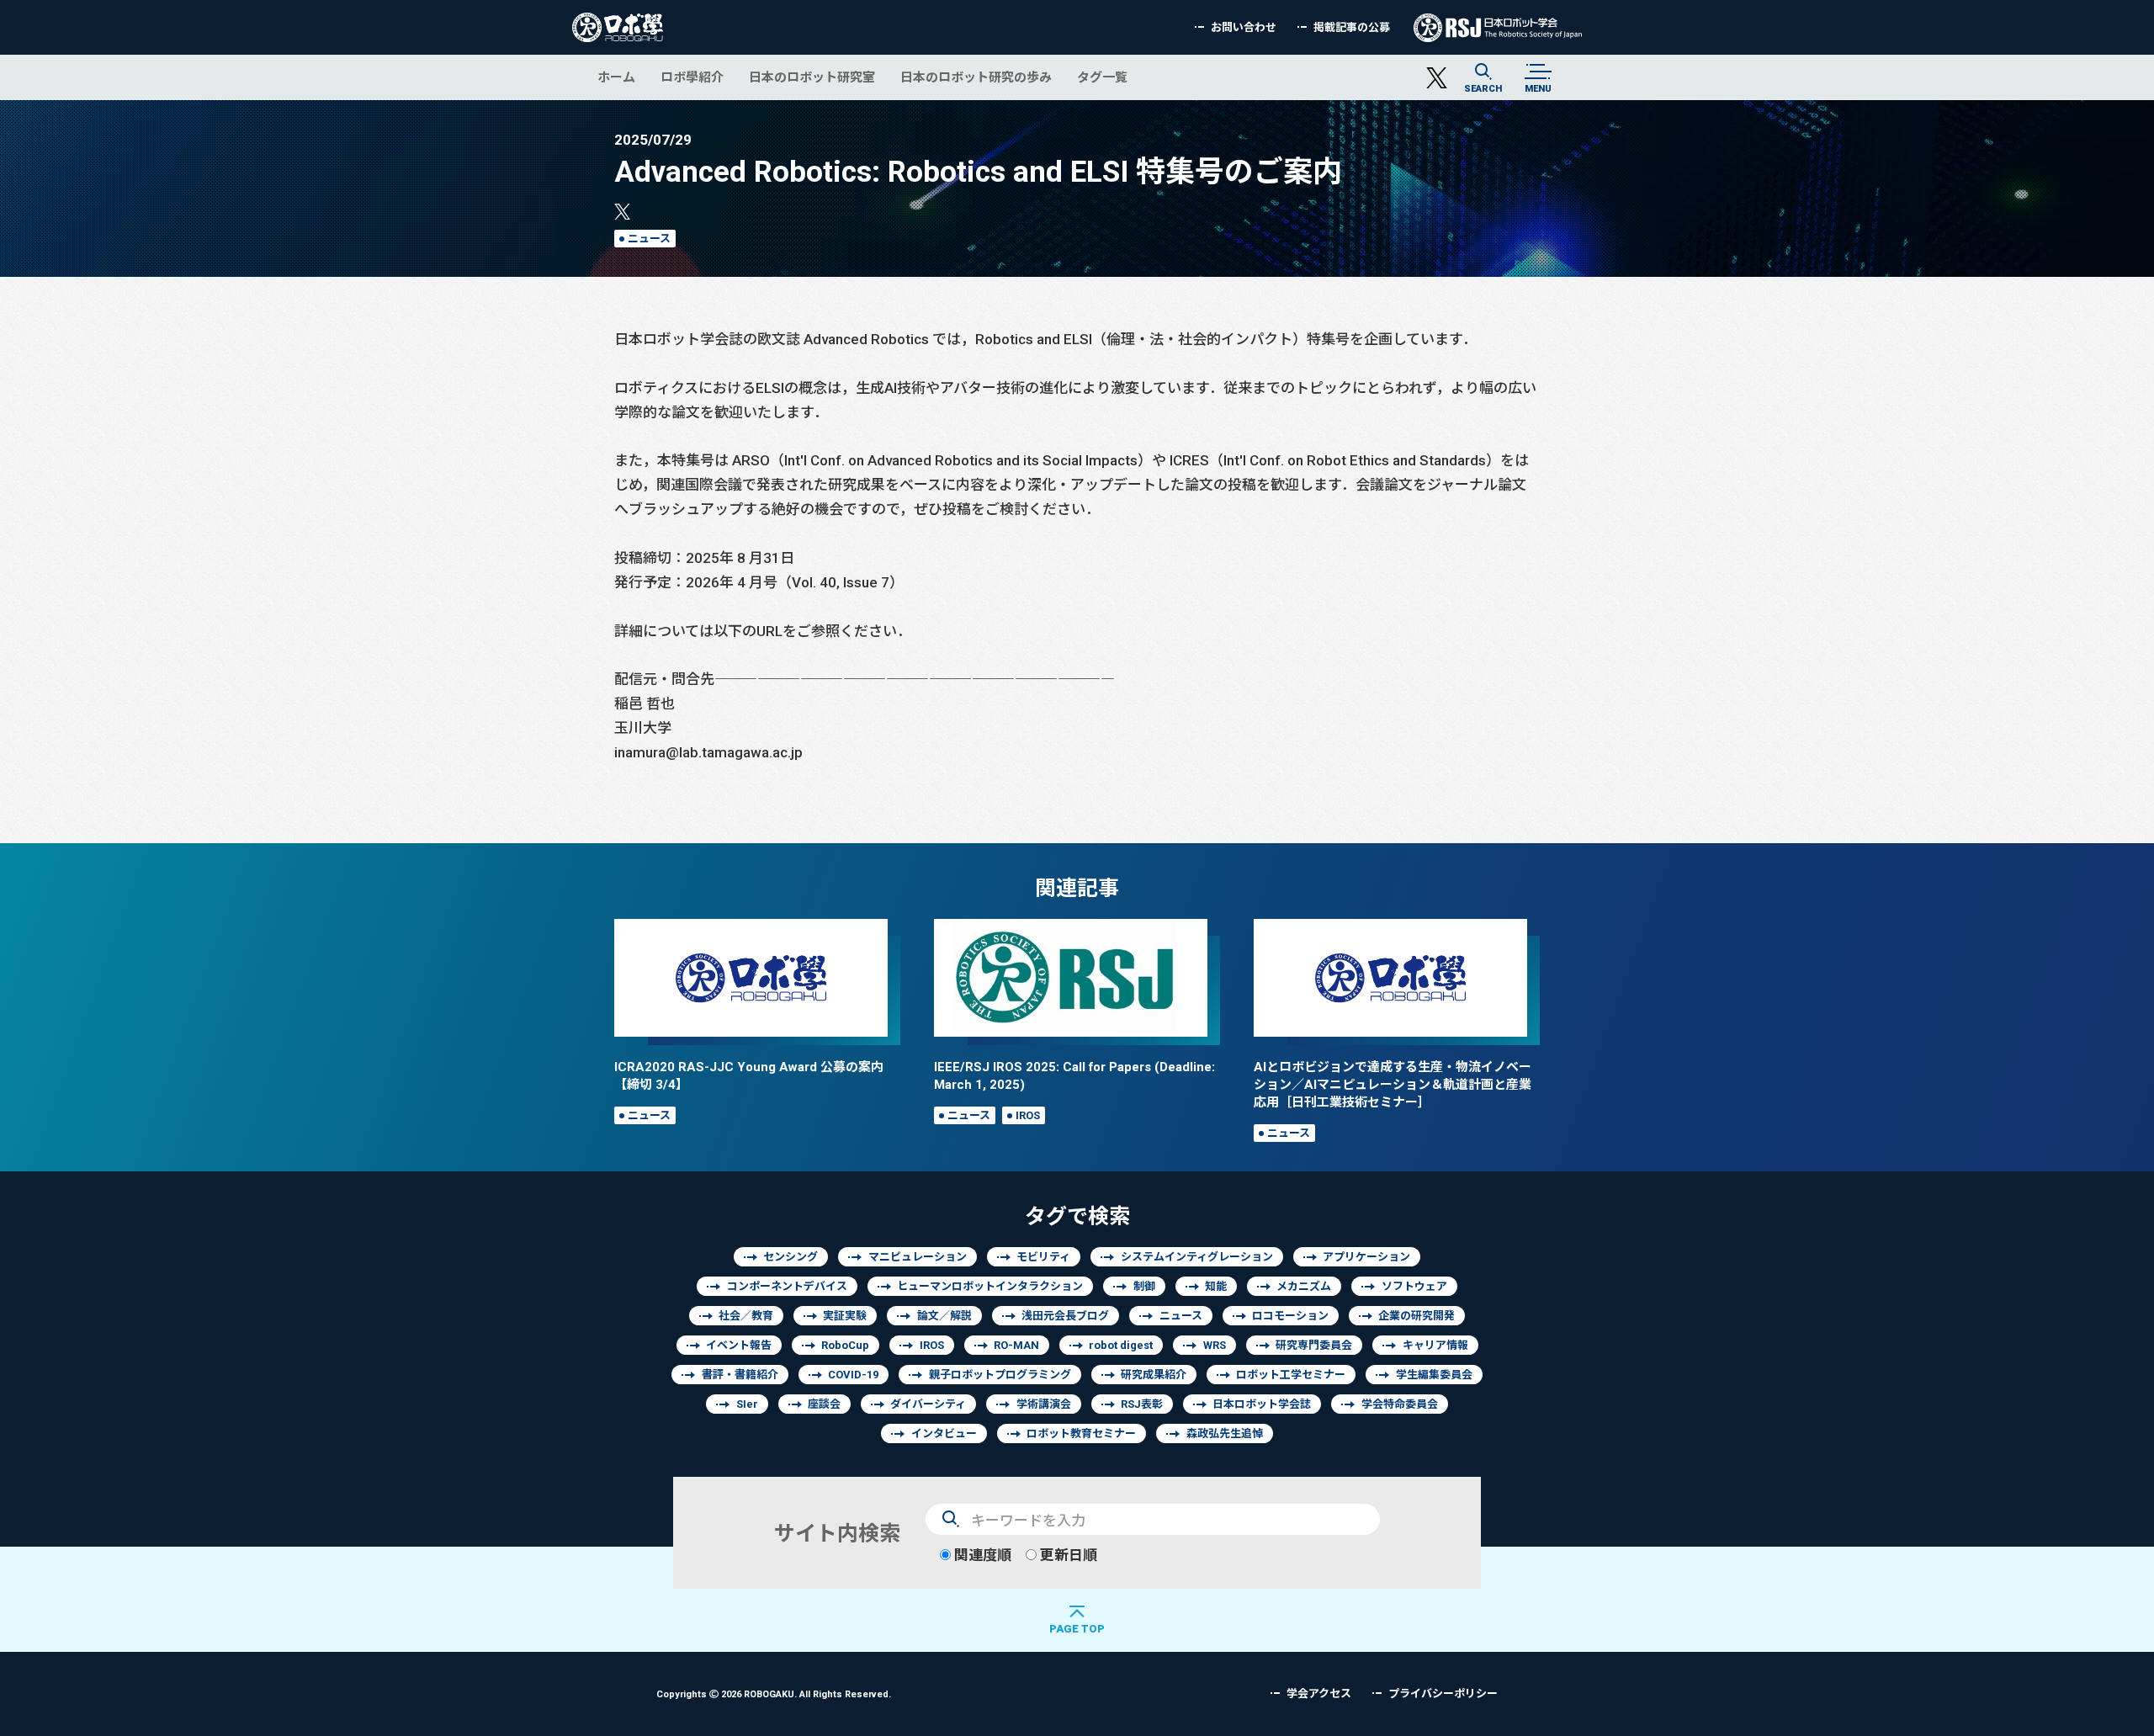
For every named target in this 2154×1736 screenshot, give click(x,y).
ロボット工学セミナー (1291, 1375)
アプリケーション (1366, 1257)
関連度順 (981, 1555)
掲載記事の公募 (1352, 27)
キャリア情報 (1435, 1345)
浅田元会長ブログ (1065, 1316)
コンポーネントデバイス (787, 1286)
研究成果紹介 (1154, 1375)
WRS (1215, 1345)
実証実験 (845, 1316)
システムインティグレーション (1197, 1257)
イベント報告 (739, 1345)
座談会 (824, 1404)
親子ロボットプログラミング (1000, 1375)
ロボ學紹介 (692, 77)
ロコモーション (1290, 1316)
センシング (791, 1257)
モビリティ (1043, 1257)
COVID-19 (853, 1375)
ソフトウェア (1414, 1286)
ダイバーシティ (928, 1404)
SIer (747, 1404)
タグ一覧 (1102, 77)
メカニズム (1304, 1286)
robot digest (1121, 1345)
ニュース (649, 239)
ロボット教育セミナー (1081, 1433)
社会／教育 (746, 1316)
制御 (1144, 1286)
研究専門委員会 (1314, 1345)
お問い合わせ (1244, 27)
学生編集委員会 (1434, 1375)
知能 (1216, 1286)
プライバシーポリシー (1443, 1694)
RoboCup (845, 1345)
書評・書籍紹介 (740, 1375)
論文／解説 (944, 1316)
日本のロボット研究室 (812, 77)
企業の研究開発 (1417, 1316)
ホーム (616, 77)
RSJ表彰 (1142, 1404)
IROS (1028, 1115)
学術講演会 (1044, 1404)
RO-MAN (1016, 1345)
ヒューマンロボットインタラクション (990, 1286)
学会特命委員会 (1400, 1404)
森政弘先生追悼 (1225, 1433)
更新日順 (1067, 1555)
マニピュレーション (918, 1257)
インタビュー (944, 1433)
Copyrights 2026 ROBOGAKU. (774, 1694)
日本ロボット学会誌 (1262, 1404)
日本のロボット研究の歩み (976, 77)
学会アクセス (1319, 1694)
